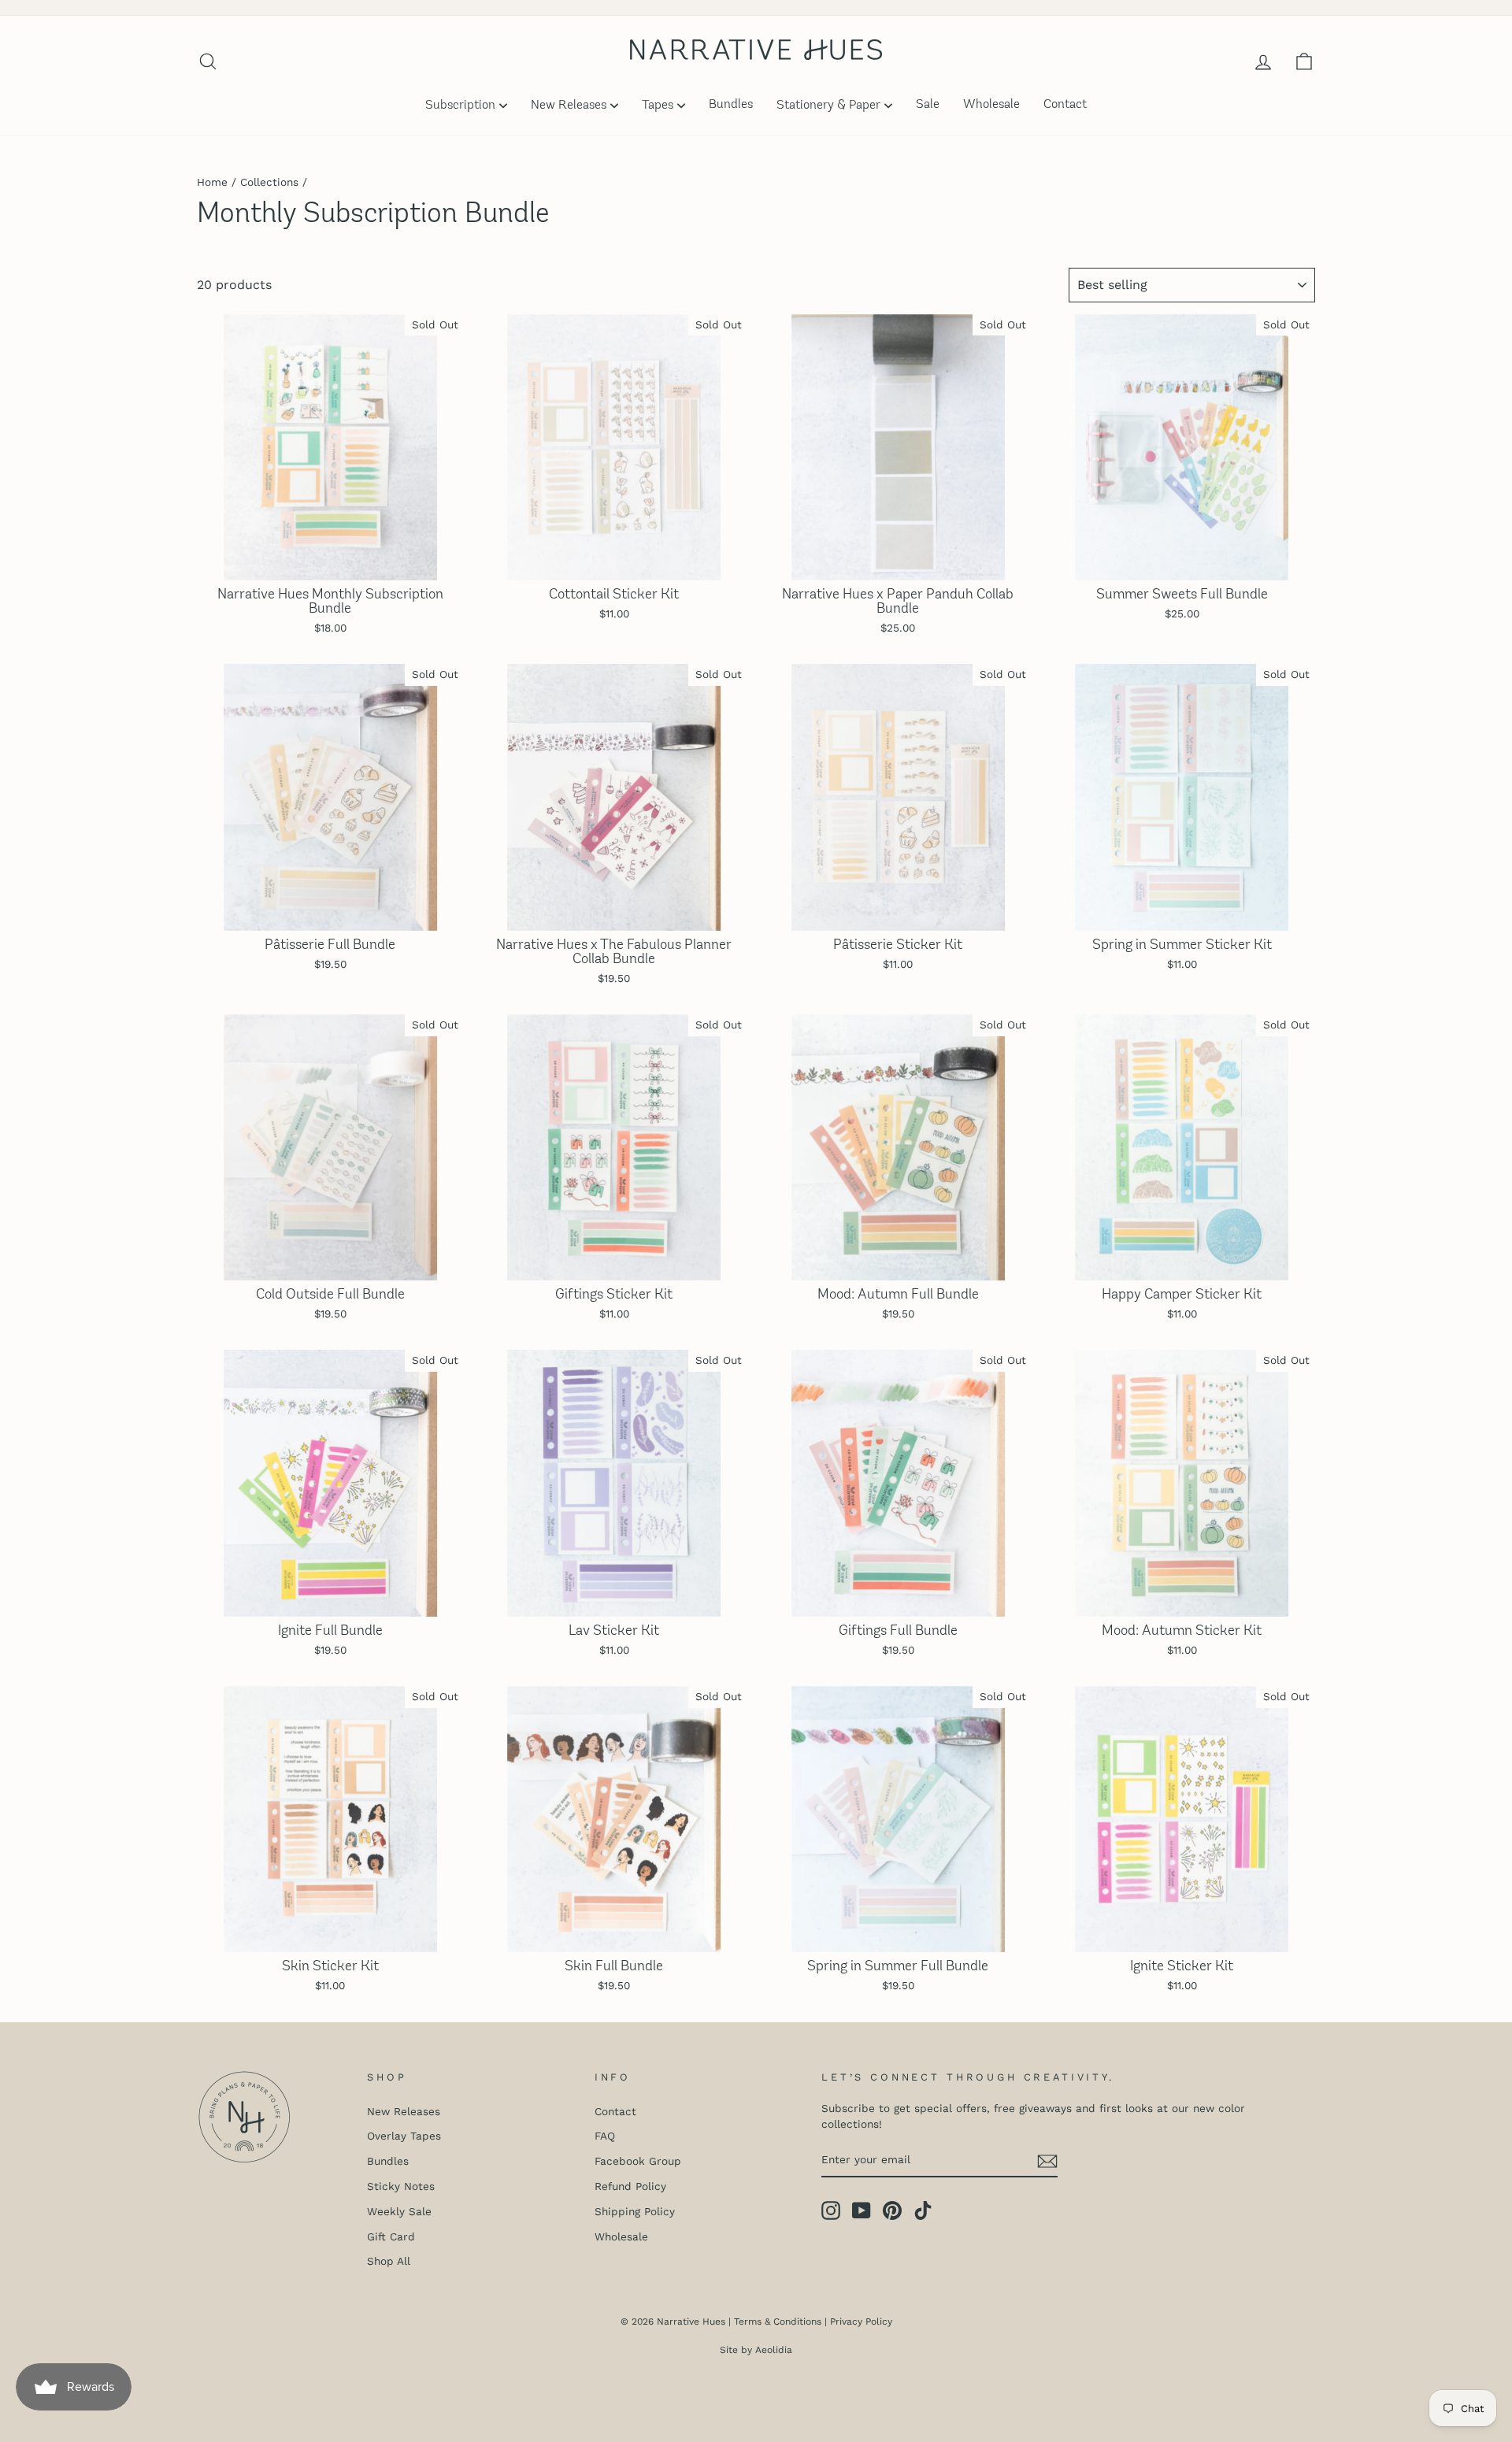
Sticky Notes (401, 2186)
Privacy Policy (861, 2322)
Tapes (658, 106)
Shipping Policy (635, 2211)
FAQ (605, 2136)
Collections (269, 182)
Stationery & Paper (828, 106)
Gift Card (391, 2236)
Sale (928, 105)
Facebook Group (638, 2161)
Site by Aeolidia (756, 2350)
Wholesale (991, 105)
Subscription (460, 106)
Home (212, 182)
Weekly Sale (399, 2211)
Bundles (731, 105)
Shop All (389, 2261)
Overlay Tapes (404, 2136)
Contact (1065, 105)
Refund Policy (630, 2186)
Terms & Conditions (778, 2322)
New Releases (569, 106)
